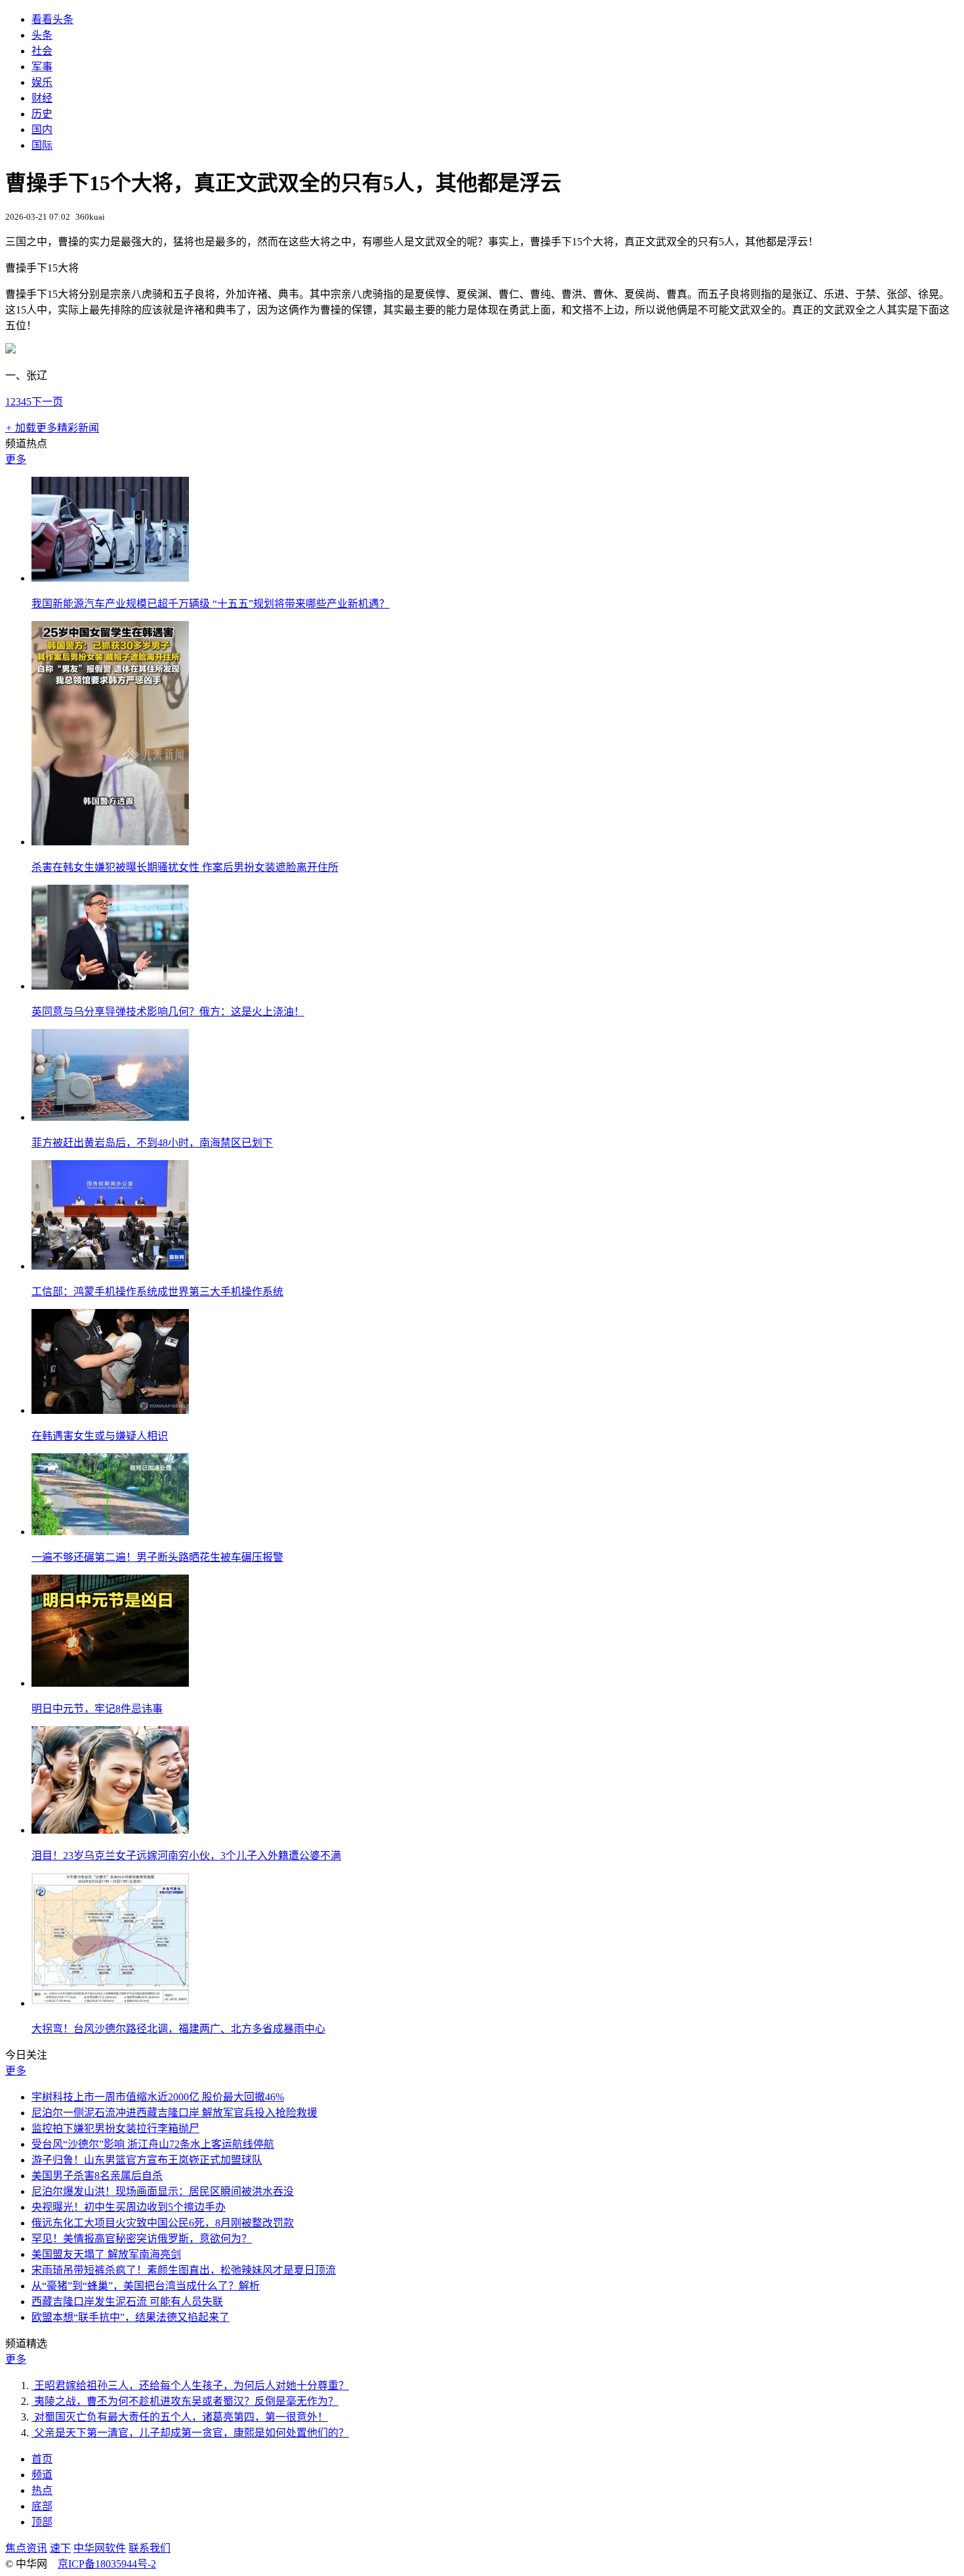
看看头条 (52, 19)
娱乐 (42, 82)
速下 (60, 2548)
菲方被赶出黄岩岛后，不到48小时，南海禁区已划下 (152, 1143)
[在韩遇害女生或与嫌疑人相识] (110, 1410)
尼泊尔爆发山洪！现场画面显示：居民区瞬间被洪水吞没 (163, 2191)
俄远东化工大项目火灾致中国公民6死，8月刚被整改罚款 (163, 2223)
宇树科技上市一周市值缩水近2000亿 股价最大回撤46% (158, 2097)
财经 (42, 98)
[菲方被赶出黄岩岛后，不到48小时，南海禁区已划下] (110, 1117)
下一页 (47, 402)
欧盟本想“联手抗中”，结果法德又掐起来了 (131, 2317)
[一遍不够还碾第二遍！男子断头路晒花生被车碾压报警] (110, 1532)
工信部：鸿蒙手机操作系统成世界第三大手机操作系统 (157, 1292)
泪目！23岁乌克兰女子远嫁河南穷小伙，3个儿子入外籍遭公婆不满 (186, 1856)
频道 (42, 2475)
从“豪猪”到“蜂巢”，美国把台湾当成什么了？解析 (146, 2286)
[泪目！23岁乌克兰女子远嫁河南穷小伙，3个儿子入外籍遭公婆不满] (110, 1830)
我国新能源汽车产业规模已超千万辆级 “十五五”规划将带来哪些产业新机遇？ (211, 604)
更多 (16, 459)
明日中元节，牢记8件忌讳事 (97, 1709)
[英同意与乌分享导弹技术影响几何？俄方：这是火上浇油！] (110, 986)
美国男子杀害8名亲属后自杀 (97, 2176)
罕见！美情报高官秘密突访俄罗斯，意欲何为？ (142, 2239)
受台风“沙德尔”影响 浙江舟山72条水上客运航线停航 (153, 2144)
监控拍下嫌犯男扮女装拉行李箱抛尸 (115, 2128)
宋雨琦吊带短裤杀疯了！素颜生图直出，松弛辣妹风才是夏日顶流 (184, 2270)
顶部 (42, 2522)
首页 (42, 2459)
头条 (42, 35)
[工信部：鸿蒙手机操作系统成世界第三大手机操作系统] (110, 1266)
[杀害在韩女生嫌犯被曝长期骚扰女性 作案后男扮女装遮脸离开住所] (110, 842)
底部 (42, 2506)
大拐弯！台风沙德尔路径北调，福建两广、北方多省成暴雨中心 (178, 2029)
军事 (42, 67)
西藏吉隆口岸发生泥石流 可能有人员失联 (127, 2302)
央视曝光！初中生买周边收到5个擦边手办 (129, 2207)
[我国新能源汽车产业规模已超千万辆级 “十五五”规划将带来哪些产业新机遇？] (110, 578)
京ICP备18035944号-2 (107, 2564)
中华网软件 (100, 2548)
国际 (42, 145)
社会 (42, 51)
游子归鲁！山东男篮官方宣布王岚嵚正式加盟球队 (147, 2160)
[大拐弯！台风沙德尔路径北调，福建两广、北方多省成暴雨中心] (110, 2003)
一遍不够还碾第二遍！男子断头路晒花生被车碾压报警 (157, 1557)
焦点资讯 (26, 2548)
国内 (42, 130)
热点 (42, 2490)
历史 (42, 114)
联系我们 (150, 2548)
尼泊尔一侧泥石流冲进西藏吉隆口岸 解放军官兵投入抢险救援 (174, 2113)
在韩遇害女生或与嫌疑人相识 (100, 1436)
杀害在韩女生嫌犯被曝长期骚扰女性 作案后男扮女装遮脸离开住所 (185, 867)
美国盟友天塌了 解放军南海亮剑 (106, 2254)
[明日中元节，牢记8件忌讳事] (110, 1683)
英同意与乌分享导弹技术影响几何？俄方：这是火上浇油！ (168, 1012)
